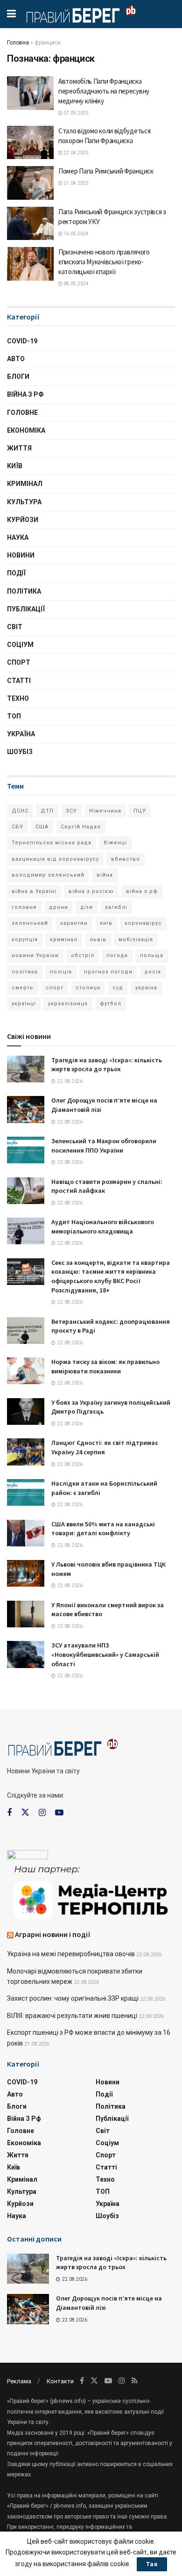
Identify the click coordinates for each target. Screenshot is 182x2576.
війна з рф (142, 891)
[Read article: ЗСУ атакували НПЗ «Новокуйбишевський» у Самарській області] (26, 1654)
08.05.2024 (76, 284)
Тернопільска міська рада (52, 843)
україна (146, 988)
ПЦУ (140, 811)
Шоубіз (20, 752)
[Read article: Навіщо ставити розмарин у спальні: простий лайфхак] (26, 1191)
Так (152, 2564)
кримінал (64, 940)
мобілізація (136, 940)
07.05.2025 (76, 113)
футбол (111, 1004)
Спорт (19, 662)
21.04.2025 (76, 183)
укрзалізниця (68, 1004)
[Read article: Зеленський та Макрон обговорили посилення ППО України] (26, 1150)
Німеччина (105, 811)
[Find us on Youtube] (59, 1813)
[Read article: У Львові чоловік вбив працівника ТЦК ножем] (26, 1573)
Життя (19, 448)
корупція (25, 940)
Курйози (23, 520)
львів (98, 940)
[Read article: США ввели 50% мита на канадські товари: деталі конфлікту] (26, 1533)
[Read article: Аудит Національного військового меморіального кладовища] (26, 1231)
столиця (88, 988)
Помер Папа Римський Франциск (106, 171)
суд (118, 988)
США (42, 827)
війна (105, 875)
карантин (74, 923)
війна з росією (91, 891)
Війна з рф (25, 394)
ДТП (47, 811)
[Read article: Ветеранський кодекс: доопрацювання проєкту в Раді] (26, 1331)
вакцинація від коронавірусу (55, 859)
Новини (21, 555)
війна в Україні (34, 891)
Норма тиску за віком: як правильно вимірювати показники (105, 1366)
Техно (18, 698)
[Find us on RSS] (135, 2381)
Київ (15, 466)
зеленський (30, 923)
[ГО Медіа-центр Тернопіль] (91, 1892)
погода (117, 955)
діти (87, 907)
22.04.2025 (76, 153)
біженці (115, 843)
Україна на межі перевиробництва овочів (71, 1954)
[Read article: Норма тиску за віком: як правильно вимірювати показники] (26, 1371)
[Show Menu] (11, 14)
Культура (24, 502)
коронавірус (143, 923)
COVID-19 (22, 341)
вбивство (126, 859)
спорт (55, 988)
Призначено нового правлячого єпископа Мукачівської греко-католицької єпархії (104, 262)
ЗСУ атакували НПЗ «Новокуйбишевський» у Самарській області (105, 1654)
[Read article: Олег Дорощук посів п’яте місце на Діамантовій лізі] (26, 1109)
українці (24, 1004)
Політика (24, 591)
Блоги (18, 377)
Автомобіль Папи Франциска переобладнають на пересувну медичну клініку (104, 91)
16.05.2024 (76, 234)
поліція (61, 972)
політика (25, 972)
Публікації (26, 609)
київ (106, 923)
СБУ (17, 827)
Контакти (60, 2381)
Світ (15, 627)
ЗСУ (71, 811)
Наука (18, 537)
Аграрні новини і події (53, 1934)
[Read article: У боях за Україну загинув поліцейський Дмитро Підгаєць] (26, 1411)
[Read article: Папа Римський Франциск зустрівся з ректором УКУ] (30, 224)
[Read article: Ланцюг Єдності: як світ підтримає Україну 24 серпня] (26, 1452)
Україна (21, 734)
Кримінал (25, 484)
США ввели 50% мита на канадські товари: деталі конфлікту (103, 1529)
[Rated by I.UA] (28, 1857)
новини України (35, 955)
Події (16, 573)
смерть (23, 988)
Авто (16, 359)
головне (24, 907)
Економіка (26, 430)
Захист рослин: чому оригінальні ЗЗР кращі (73, 1998)
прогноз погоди (108, 972)
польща (152, 955)
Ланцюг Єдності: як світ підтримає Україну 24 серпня (105, 1447)
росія (153, 972)
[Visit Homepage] (81, 14)
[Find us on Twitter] (25, 1813)
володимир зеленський (48, 875)
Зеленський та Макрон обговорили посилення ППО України (104, 1146)
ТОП (14, 716)
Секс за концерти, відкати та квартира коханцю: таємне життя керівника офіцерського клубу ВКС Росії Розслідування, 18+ (111, 1276)
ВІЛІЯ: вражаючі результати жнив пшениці (72, 2016)
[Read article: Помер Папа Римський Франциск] (30, 183)
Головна (18, 43)
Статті (19, 681)
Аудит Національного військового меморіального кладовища (103, 1226)
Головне (22, 413)
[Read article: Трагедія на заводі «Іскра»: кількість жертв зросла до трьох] (26, 1069)
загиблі (116, 907)
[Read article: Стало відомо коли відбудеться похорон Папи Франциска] (30, 143)
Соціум (20, 645)
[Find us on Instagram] (42, 1813)
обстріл (83, 955)
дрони (59, 907)
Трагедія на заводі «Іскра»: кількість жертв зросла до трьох (107, 1065)
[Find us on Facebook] (9, 1813)
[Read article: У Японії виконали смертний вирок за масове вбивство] (26, 1614)
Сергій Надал (81, 827)
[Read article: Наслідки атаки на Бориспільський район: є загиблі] (26, 1492)
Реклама (19, 2381)
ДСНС (20, 811)
